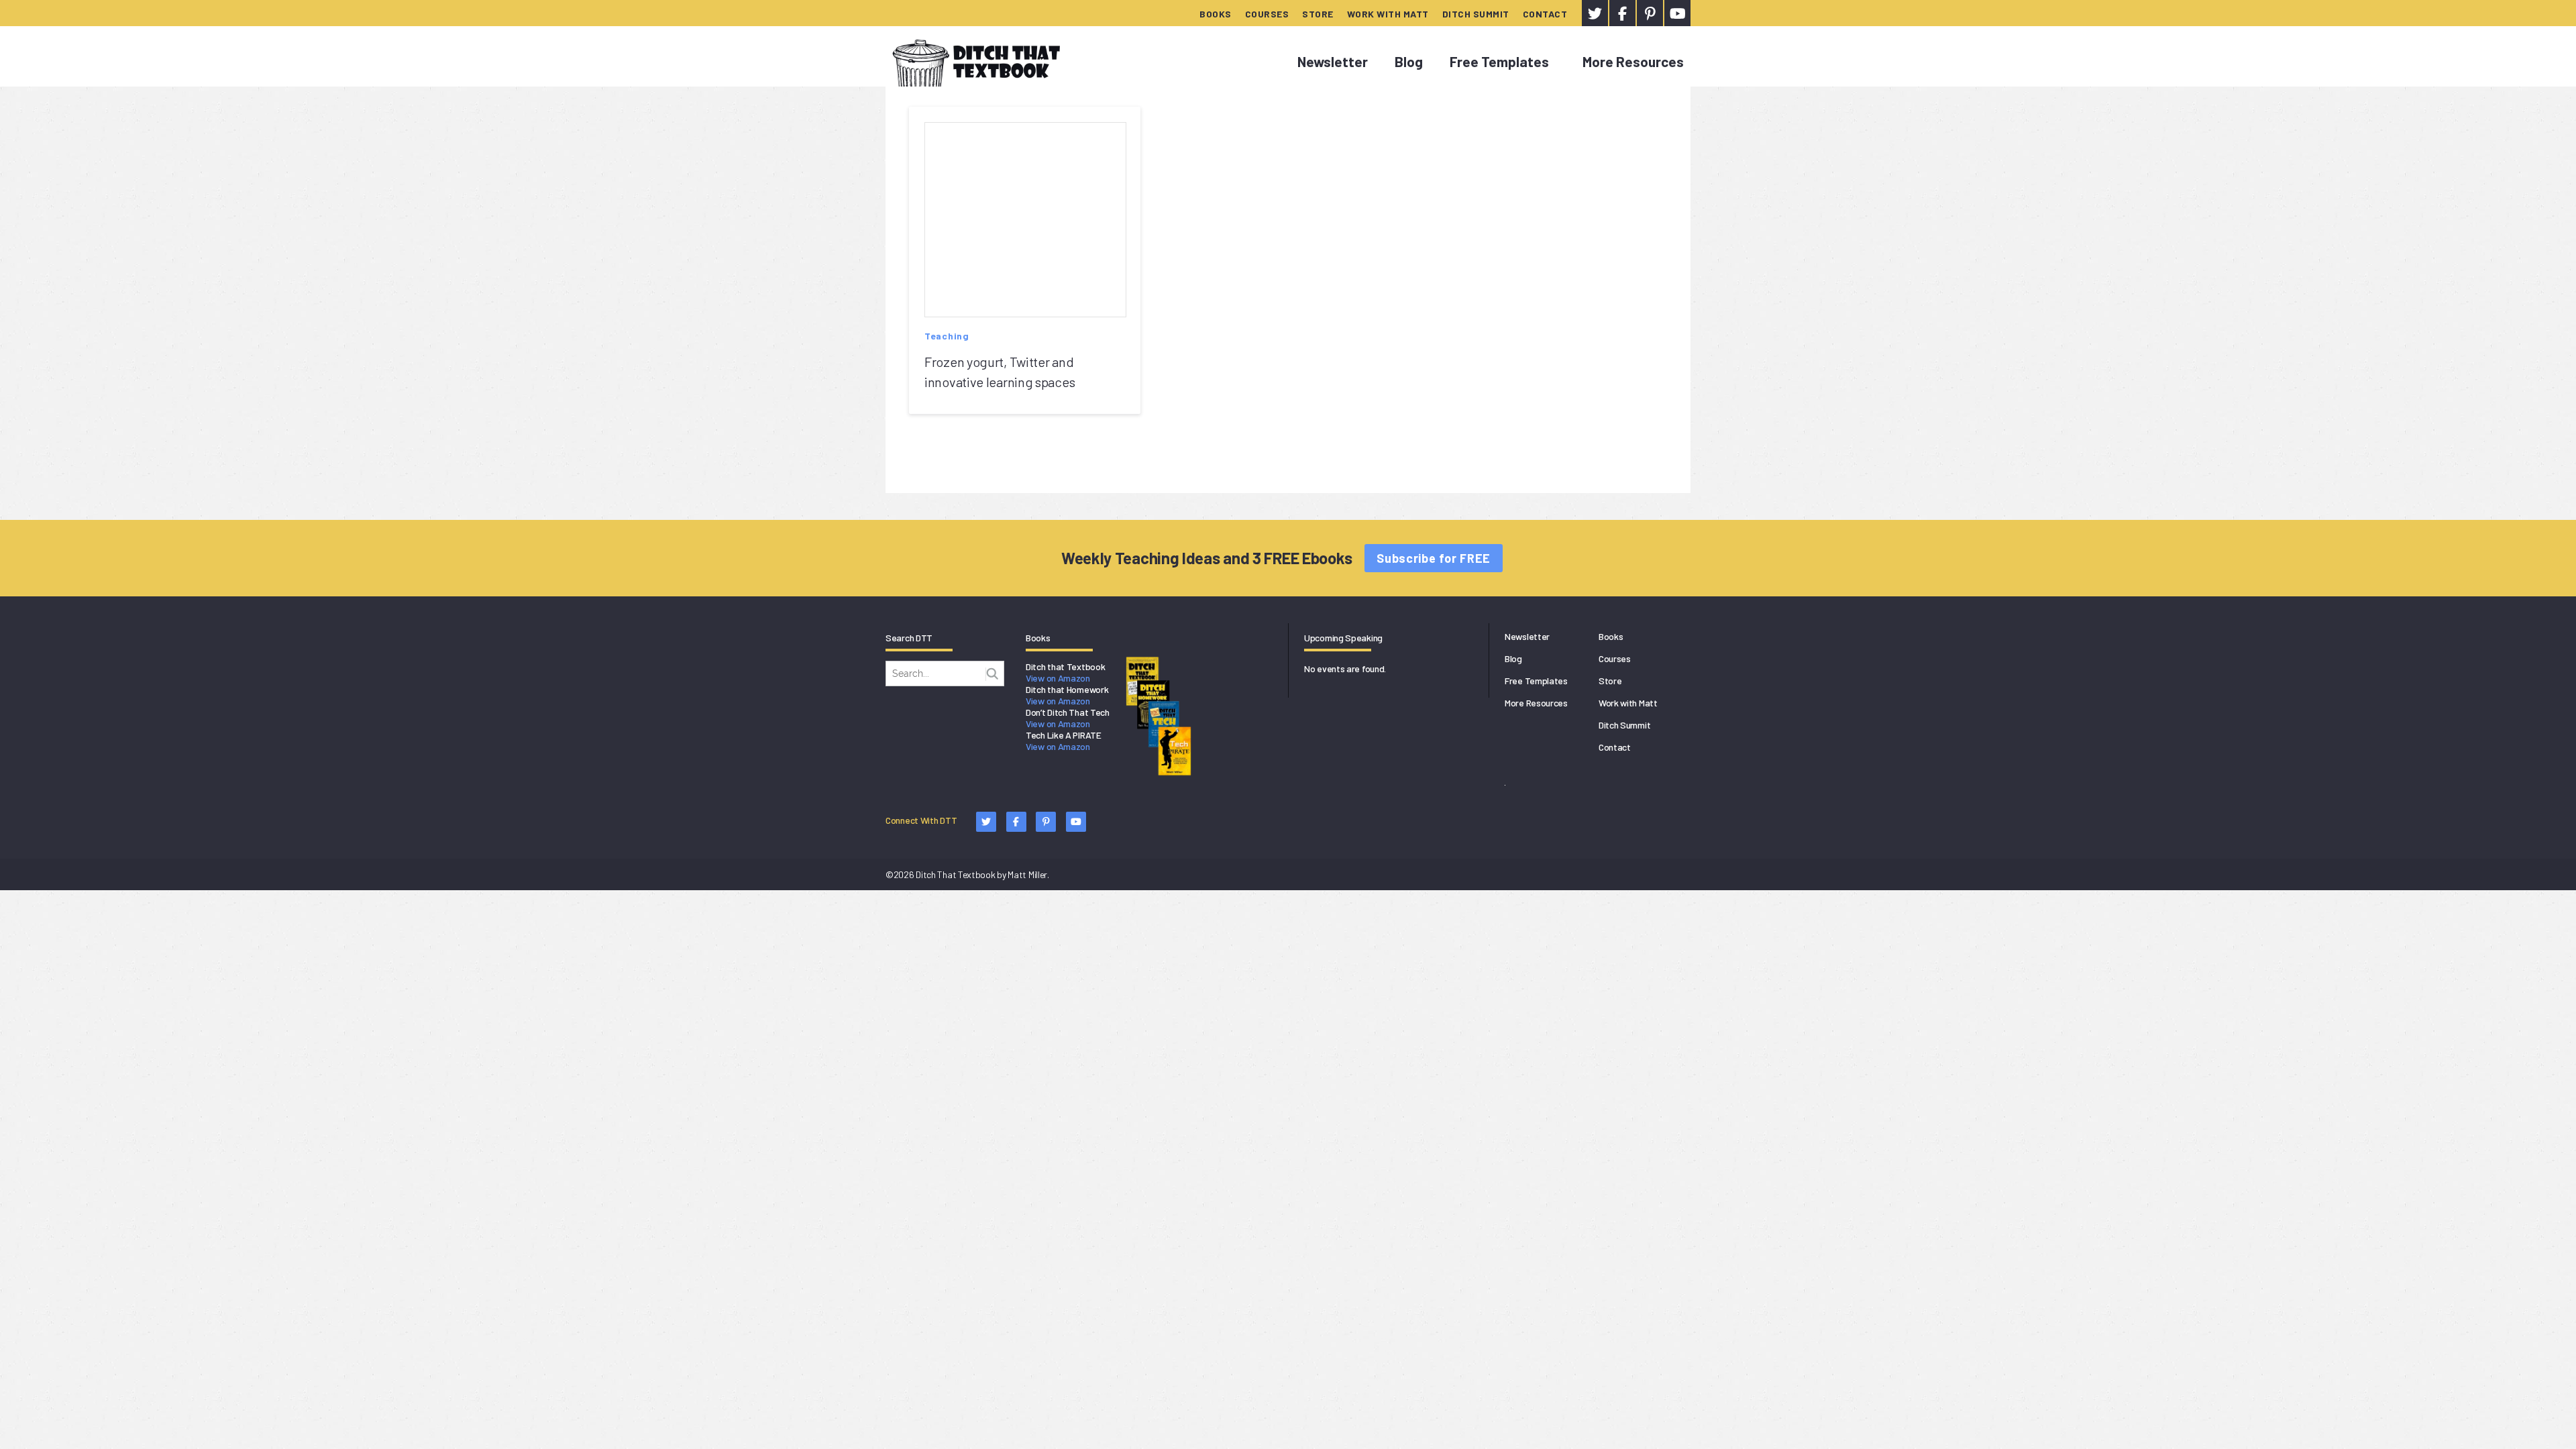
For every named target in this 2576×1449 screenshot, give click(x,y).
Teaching (947, 336)
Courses (1267, 14)
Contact (1545, 14)
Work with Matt (1388, 14)
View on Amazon (1058, 678)
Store (1318, 14)
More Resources (1633, 61)
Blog (1409, 61)
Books (1216, 14)
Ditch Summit (1476, 14)
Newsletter (1333, 61)
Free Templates (1499, 61)
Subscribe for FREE (1434, 558)
